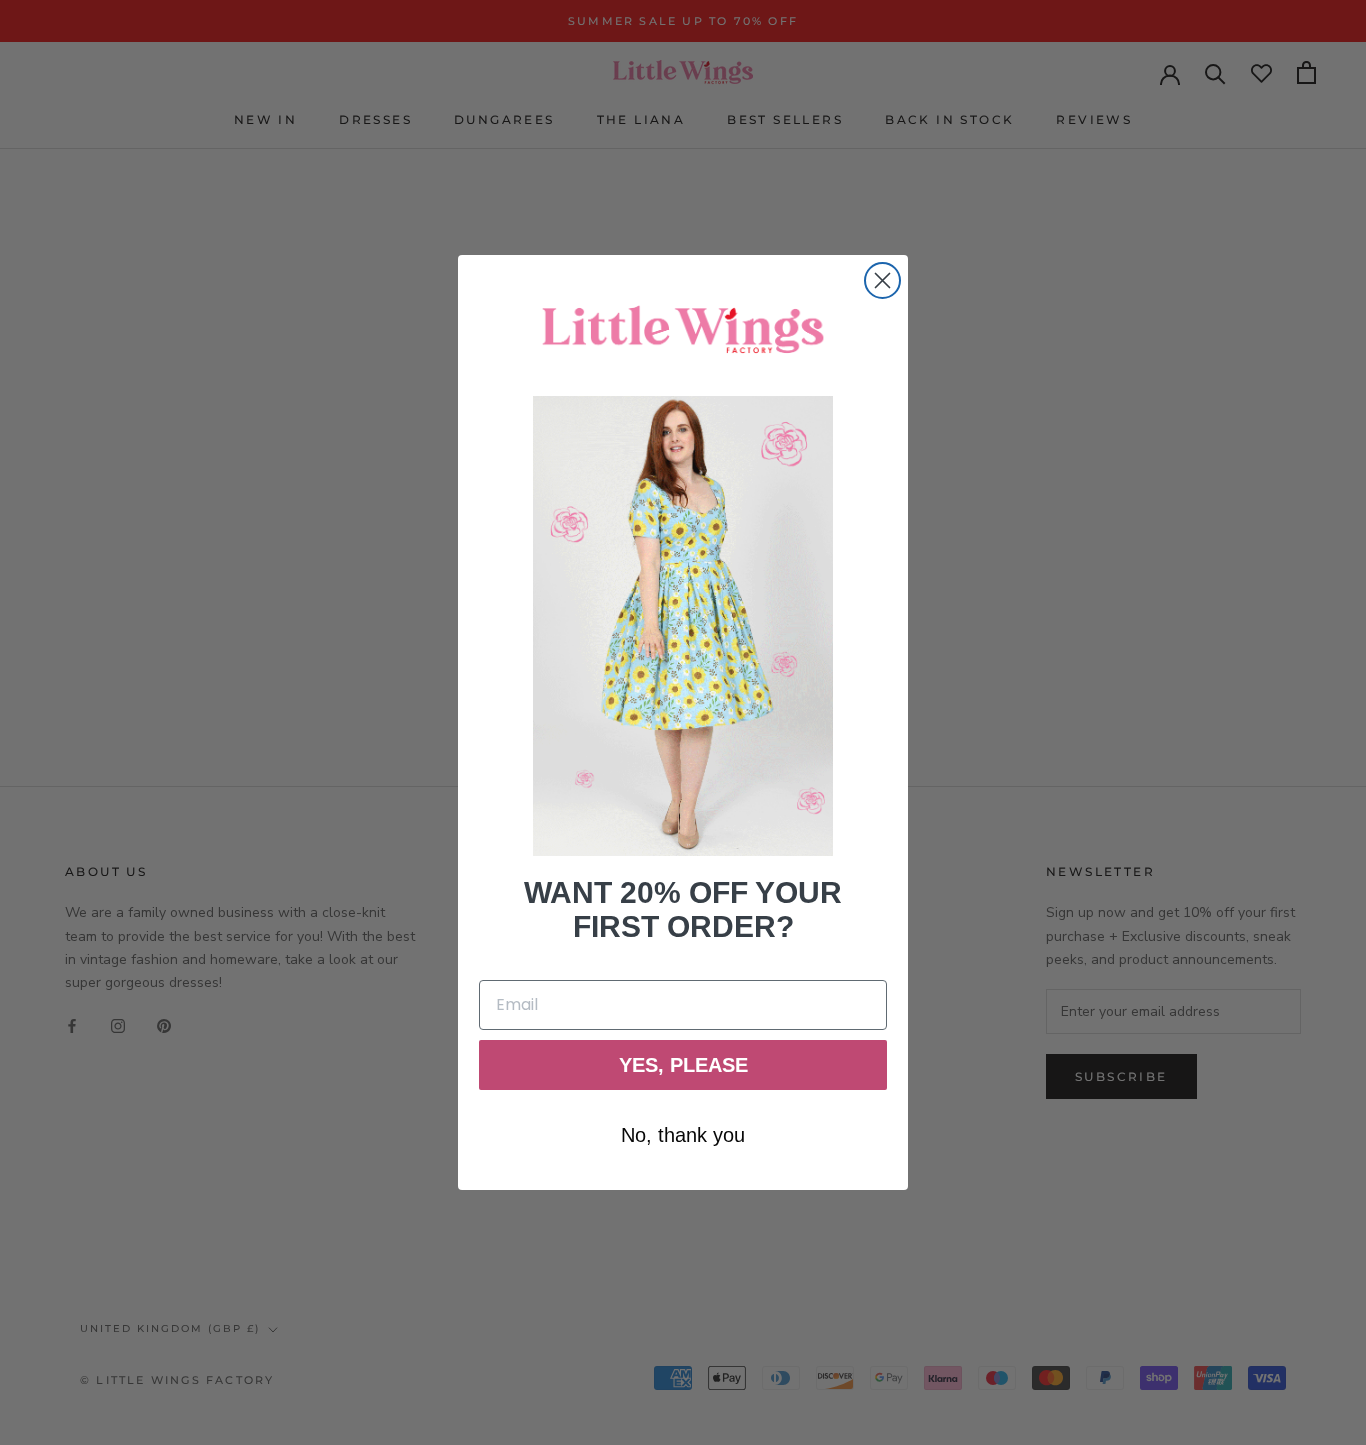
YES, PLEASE (683, 1065)
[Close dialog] (882, 280)
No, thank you (683, 1135)
